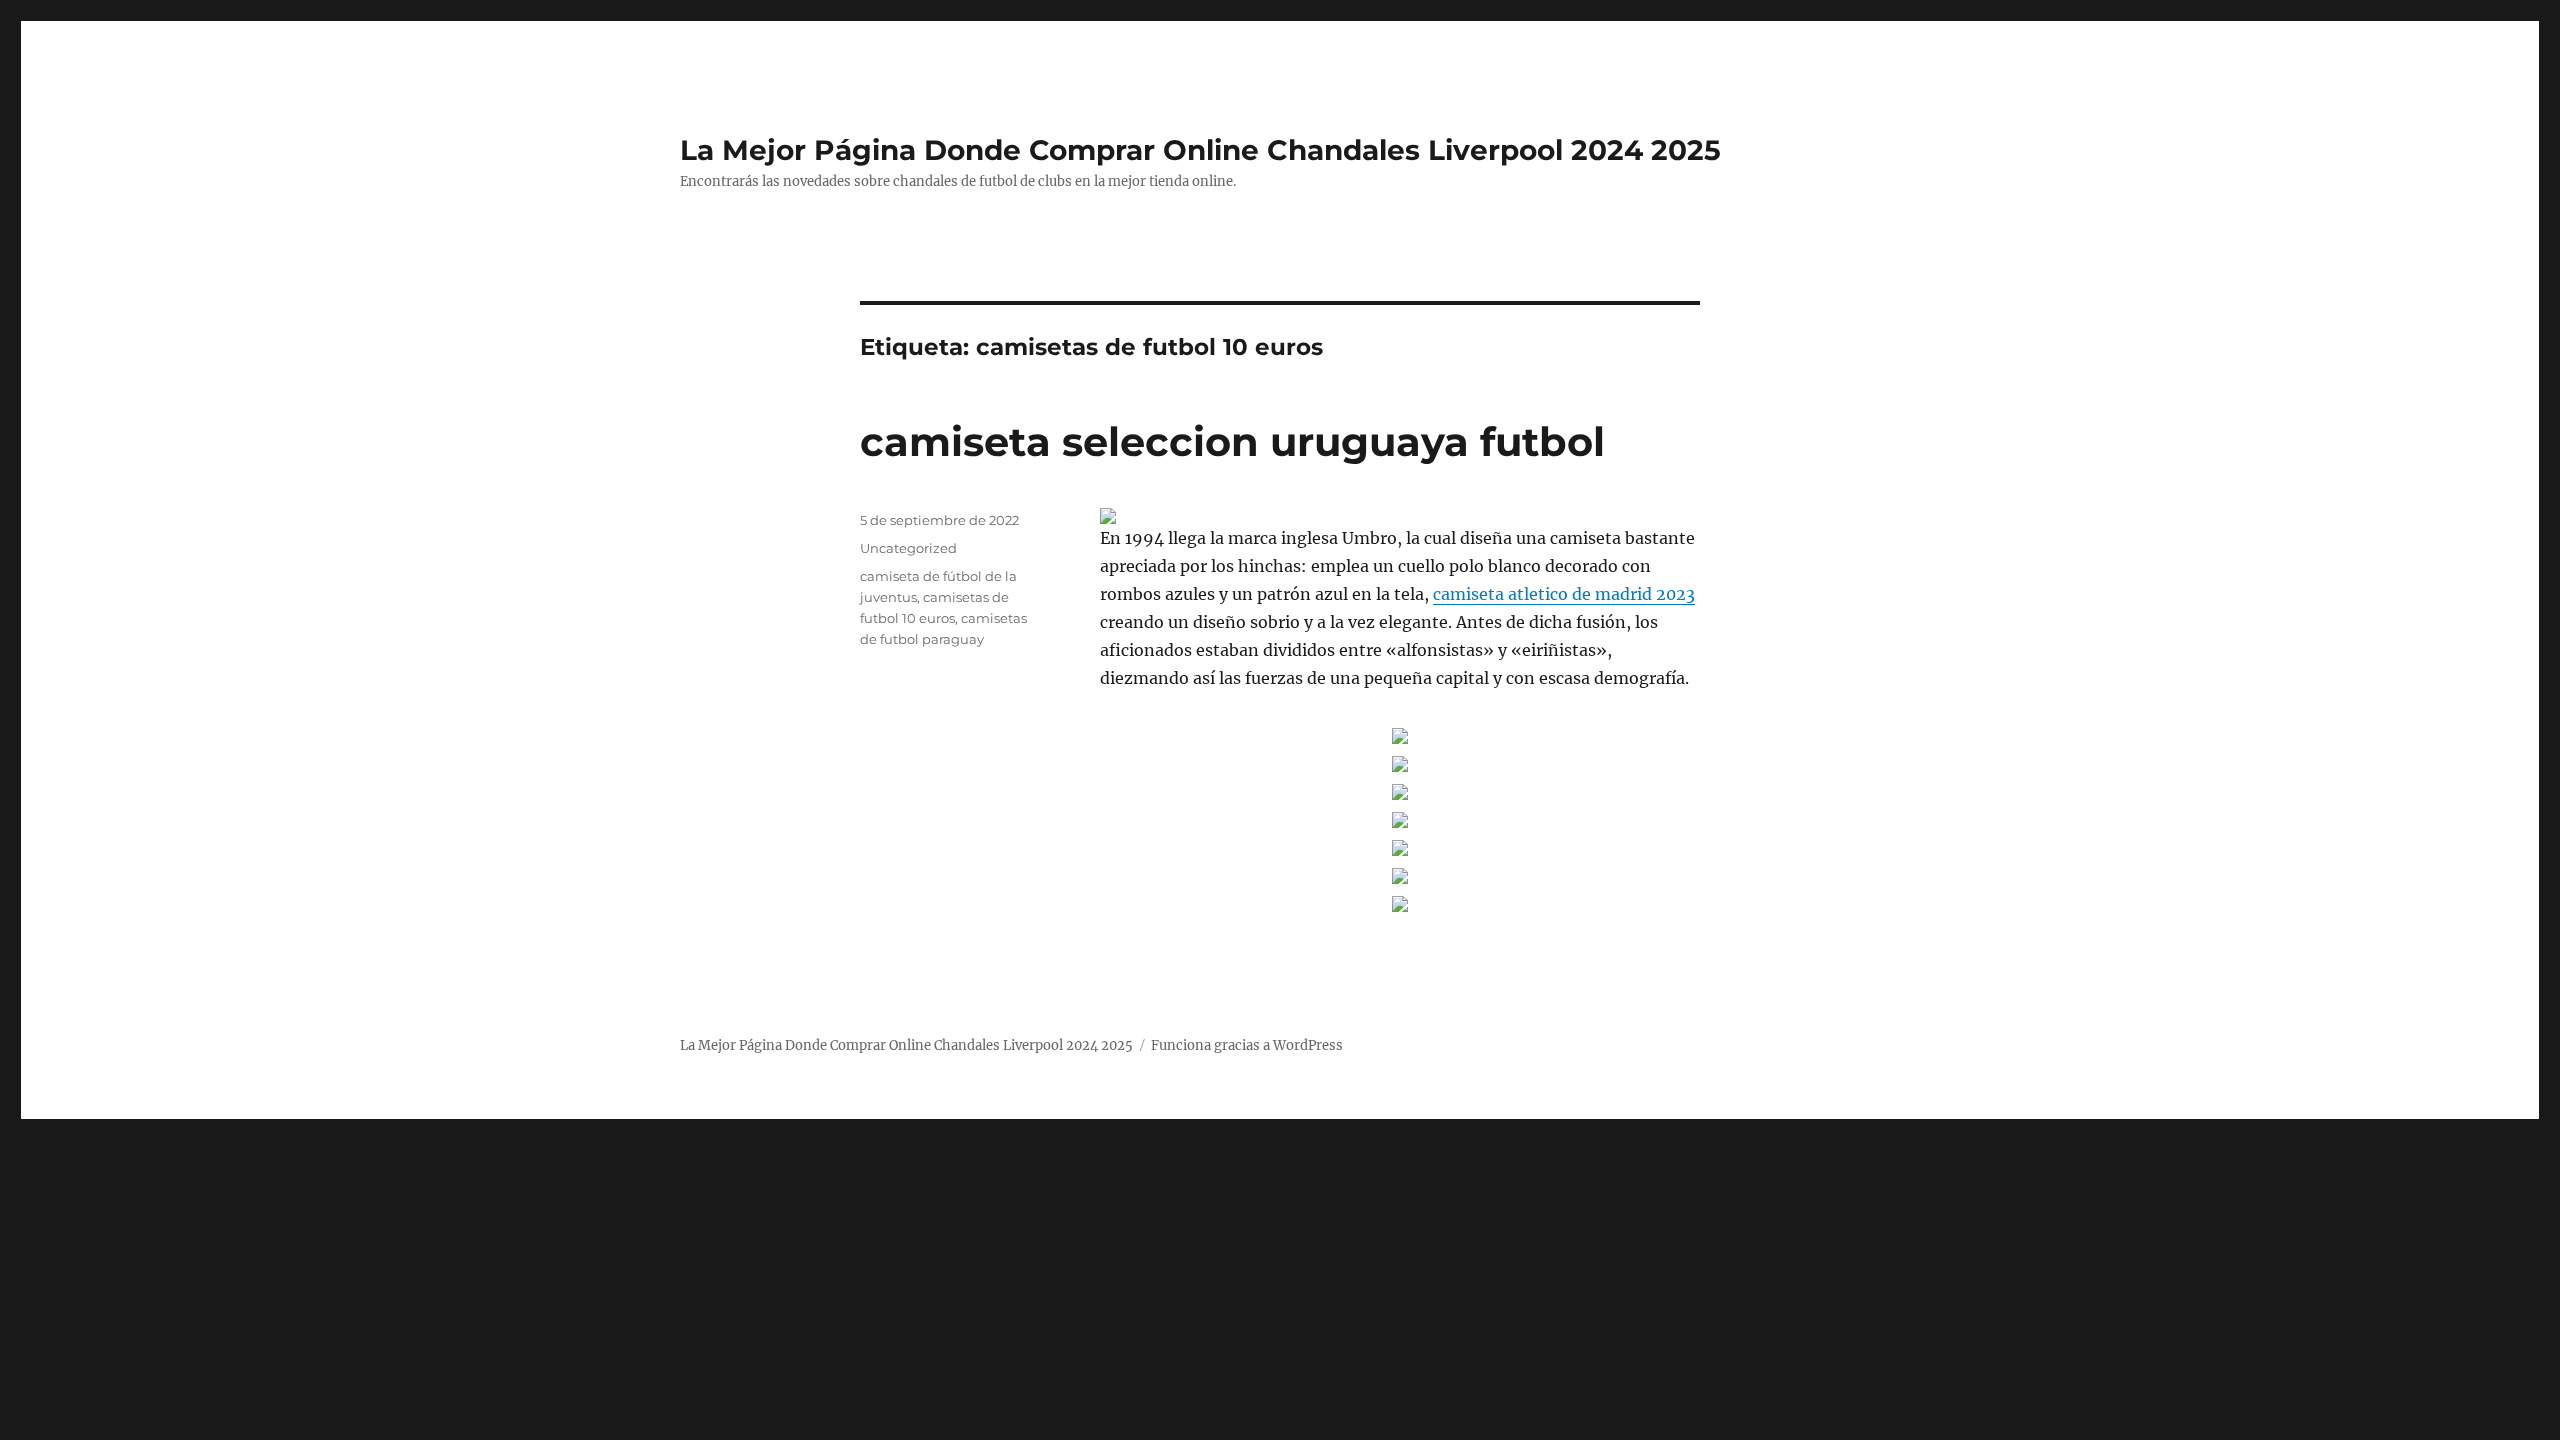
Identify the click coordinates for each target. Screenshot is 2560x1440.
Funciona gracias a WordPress (1247, 1045)
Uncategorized (908, 548)
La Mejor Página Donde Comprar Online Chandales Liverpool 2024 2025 (1200, 150)
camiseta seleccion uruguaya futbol (1232, 441)
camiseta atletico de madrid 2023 (1564, 594)
